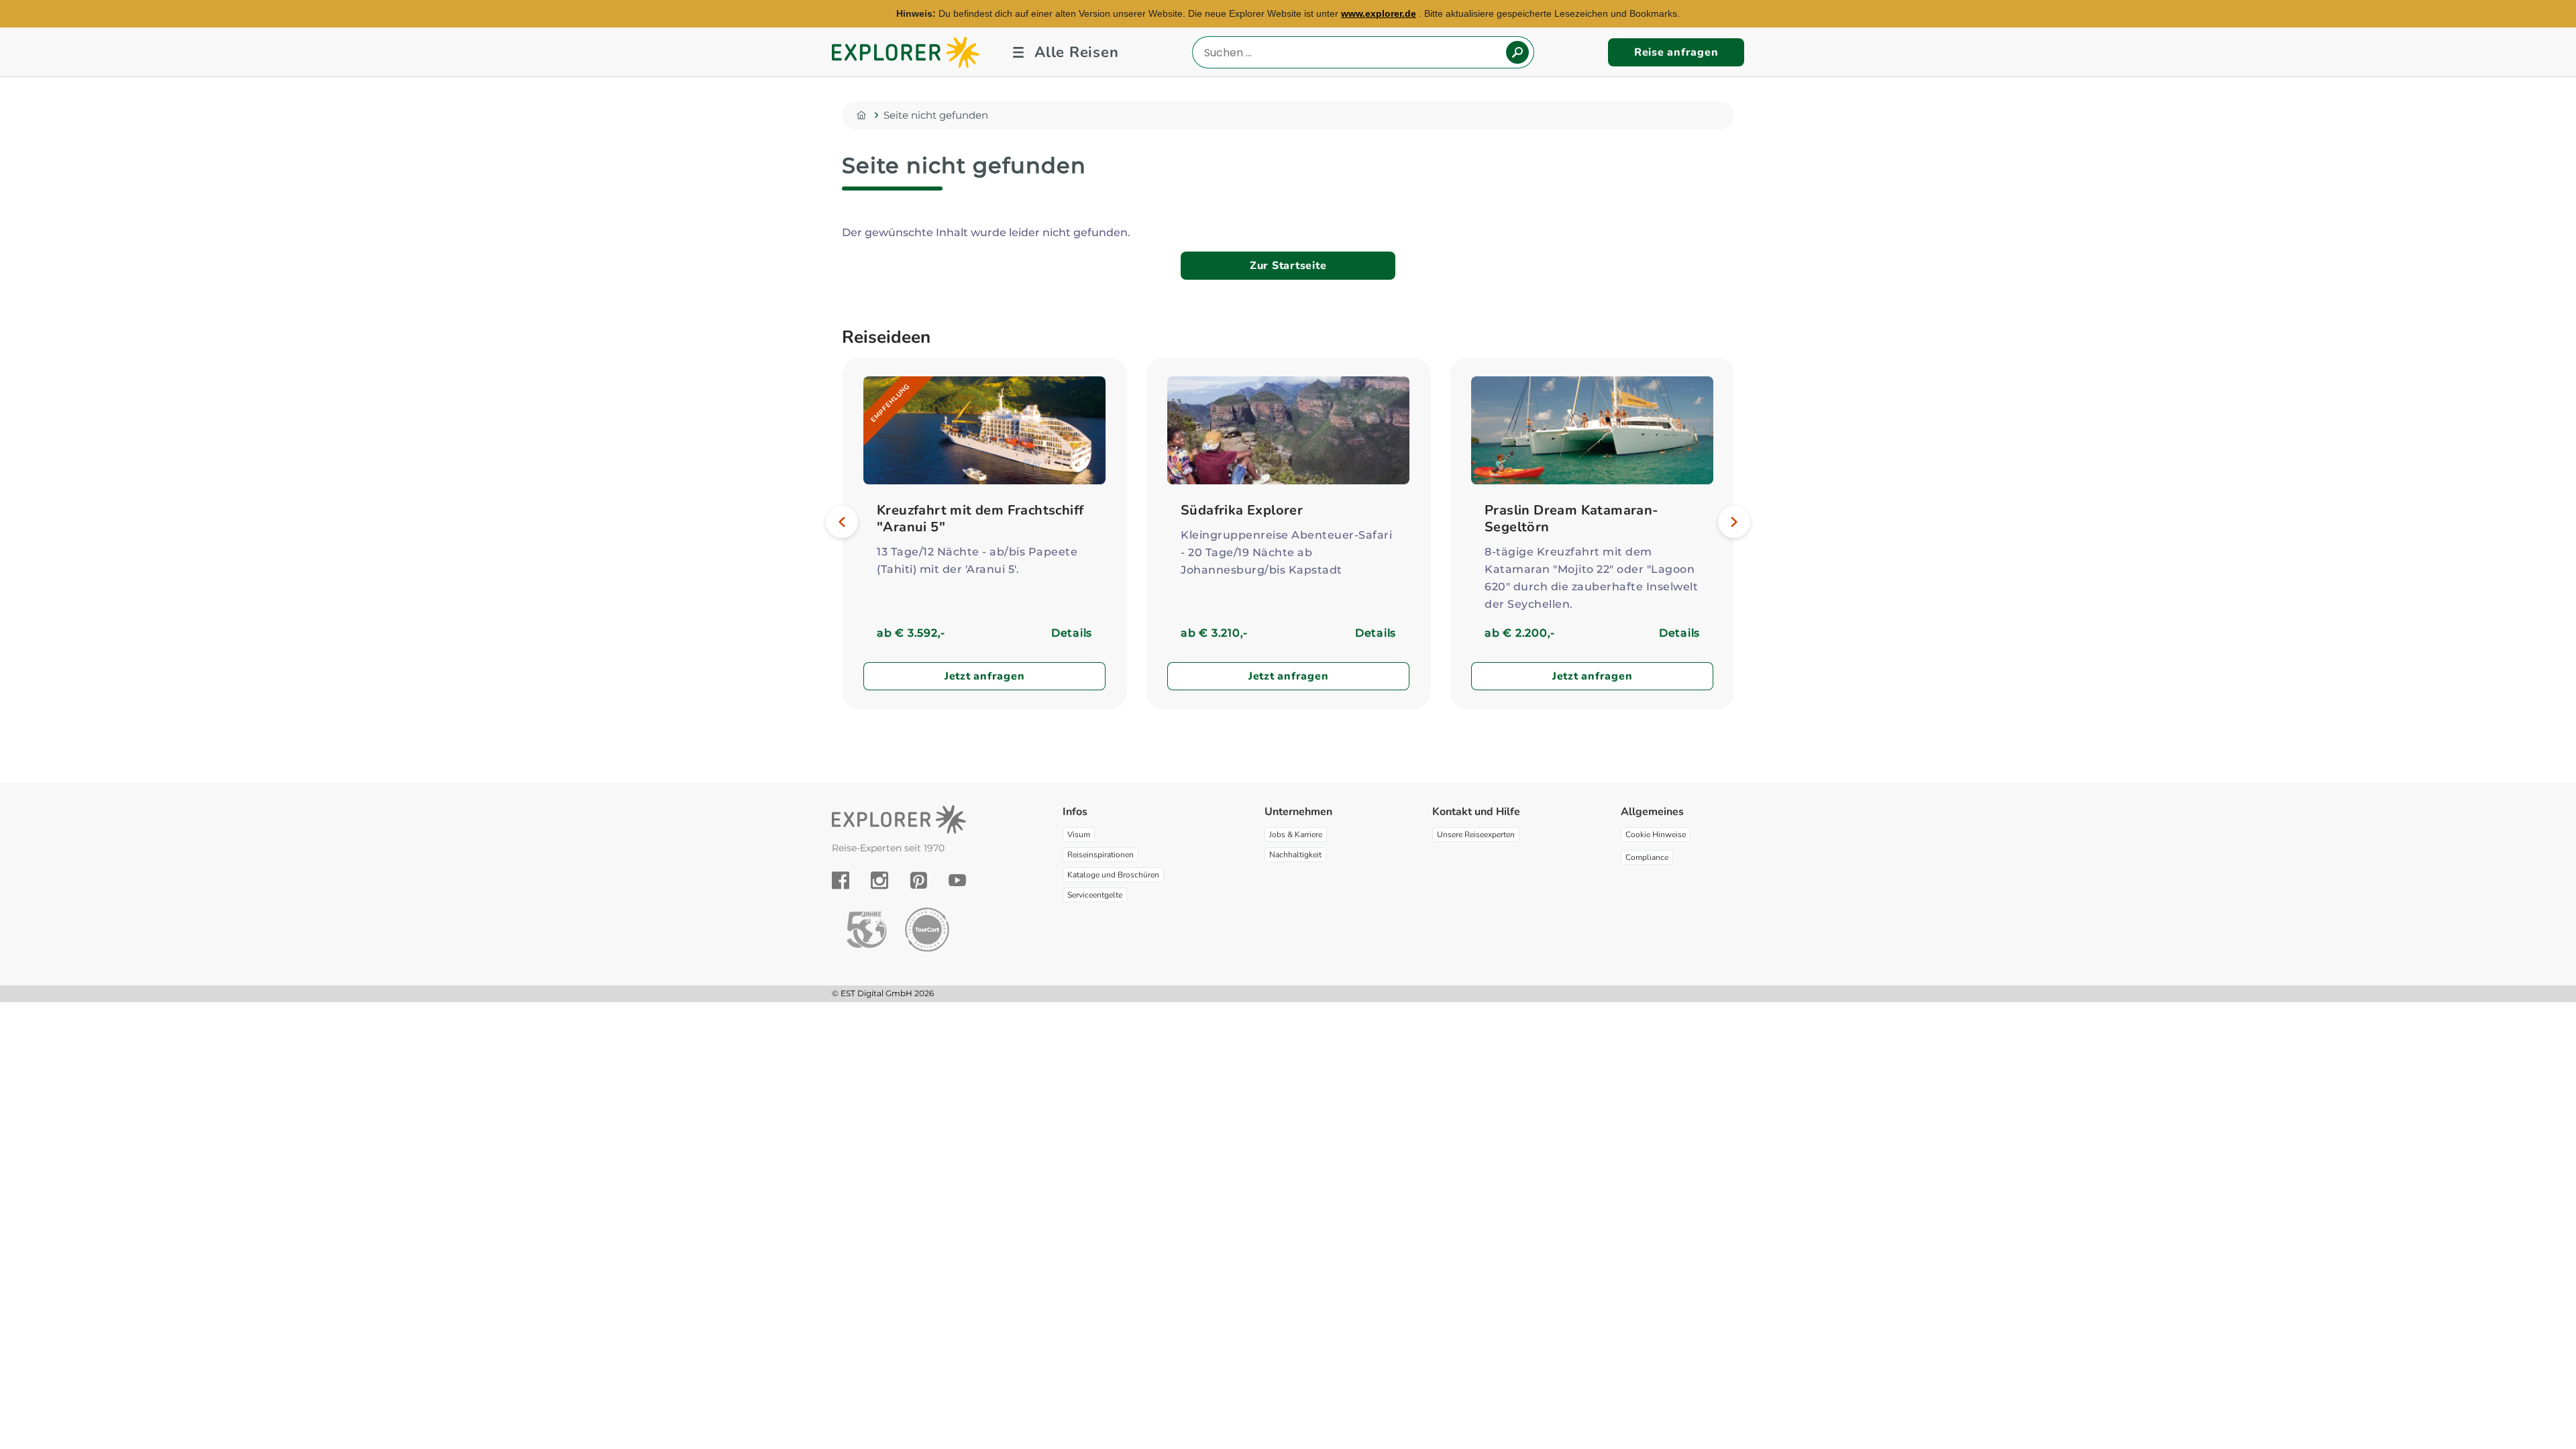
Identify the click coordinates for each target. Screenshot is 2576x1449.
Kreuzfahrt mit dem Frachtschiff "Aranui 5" (980, 519)
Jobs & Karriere (1296, 835)
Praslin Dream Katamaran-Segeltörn (1572, 519)
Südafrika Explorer (1242, 510)
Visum (1079, 835)
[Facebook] (841, 880)
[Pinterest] (919, 880)
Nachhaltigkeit (1295, 855)
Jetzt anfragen (985, 676)
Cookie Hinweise (1656, 835)
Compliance (1647, 857)
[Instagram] (879, 880)
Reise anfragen (1676, 52)
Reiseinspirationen (1101, 855)
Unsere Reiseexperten (1476, 835)
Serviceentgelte (1095, 895)
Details (1072, 633)
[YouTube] (957, 880)
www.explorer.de (1379, 13)
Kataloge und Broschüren (1113, 875)
